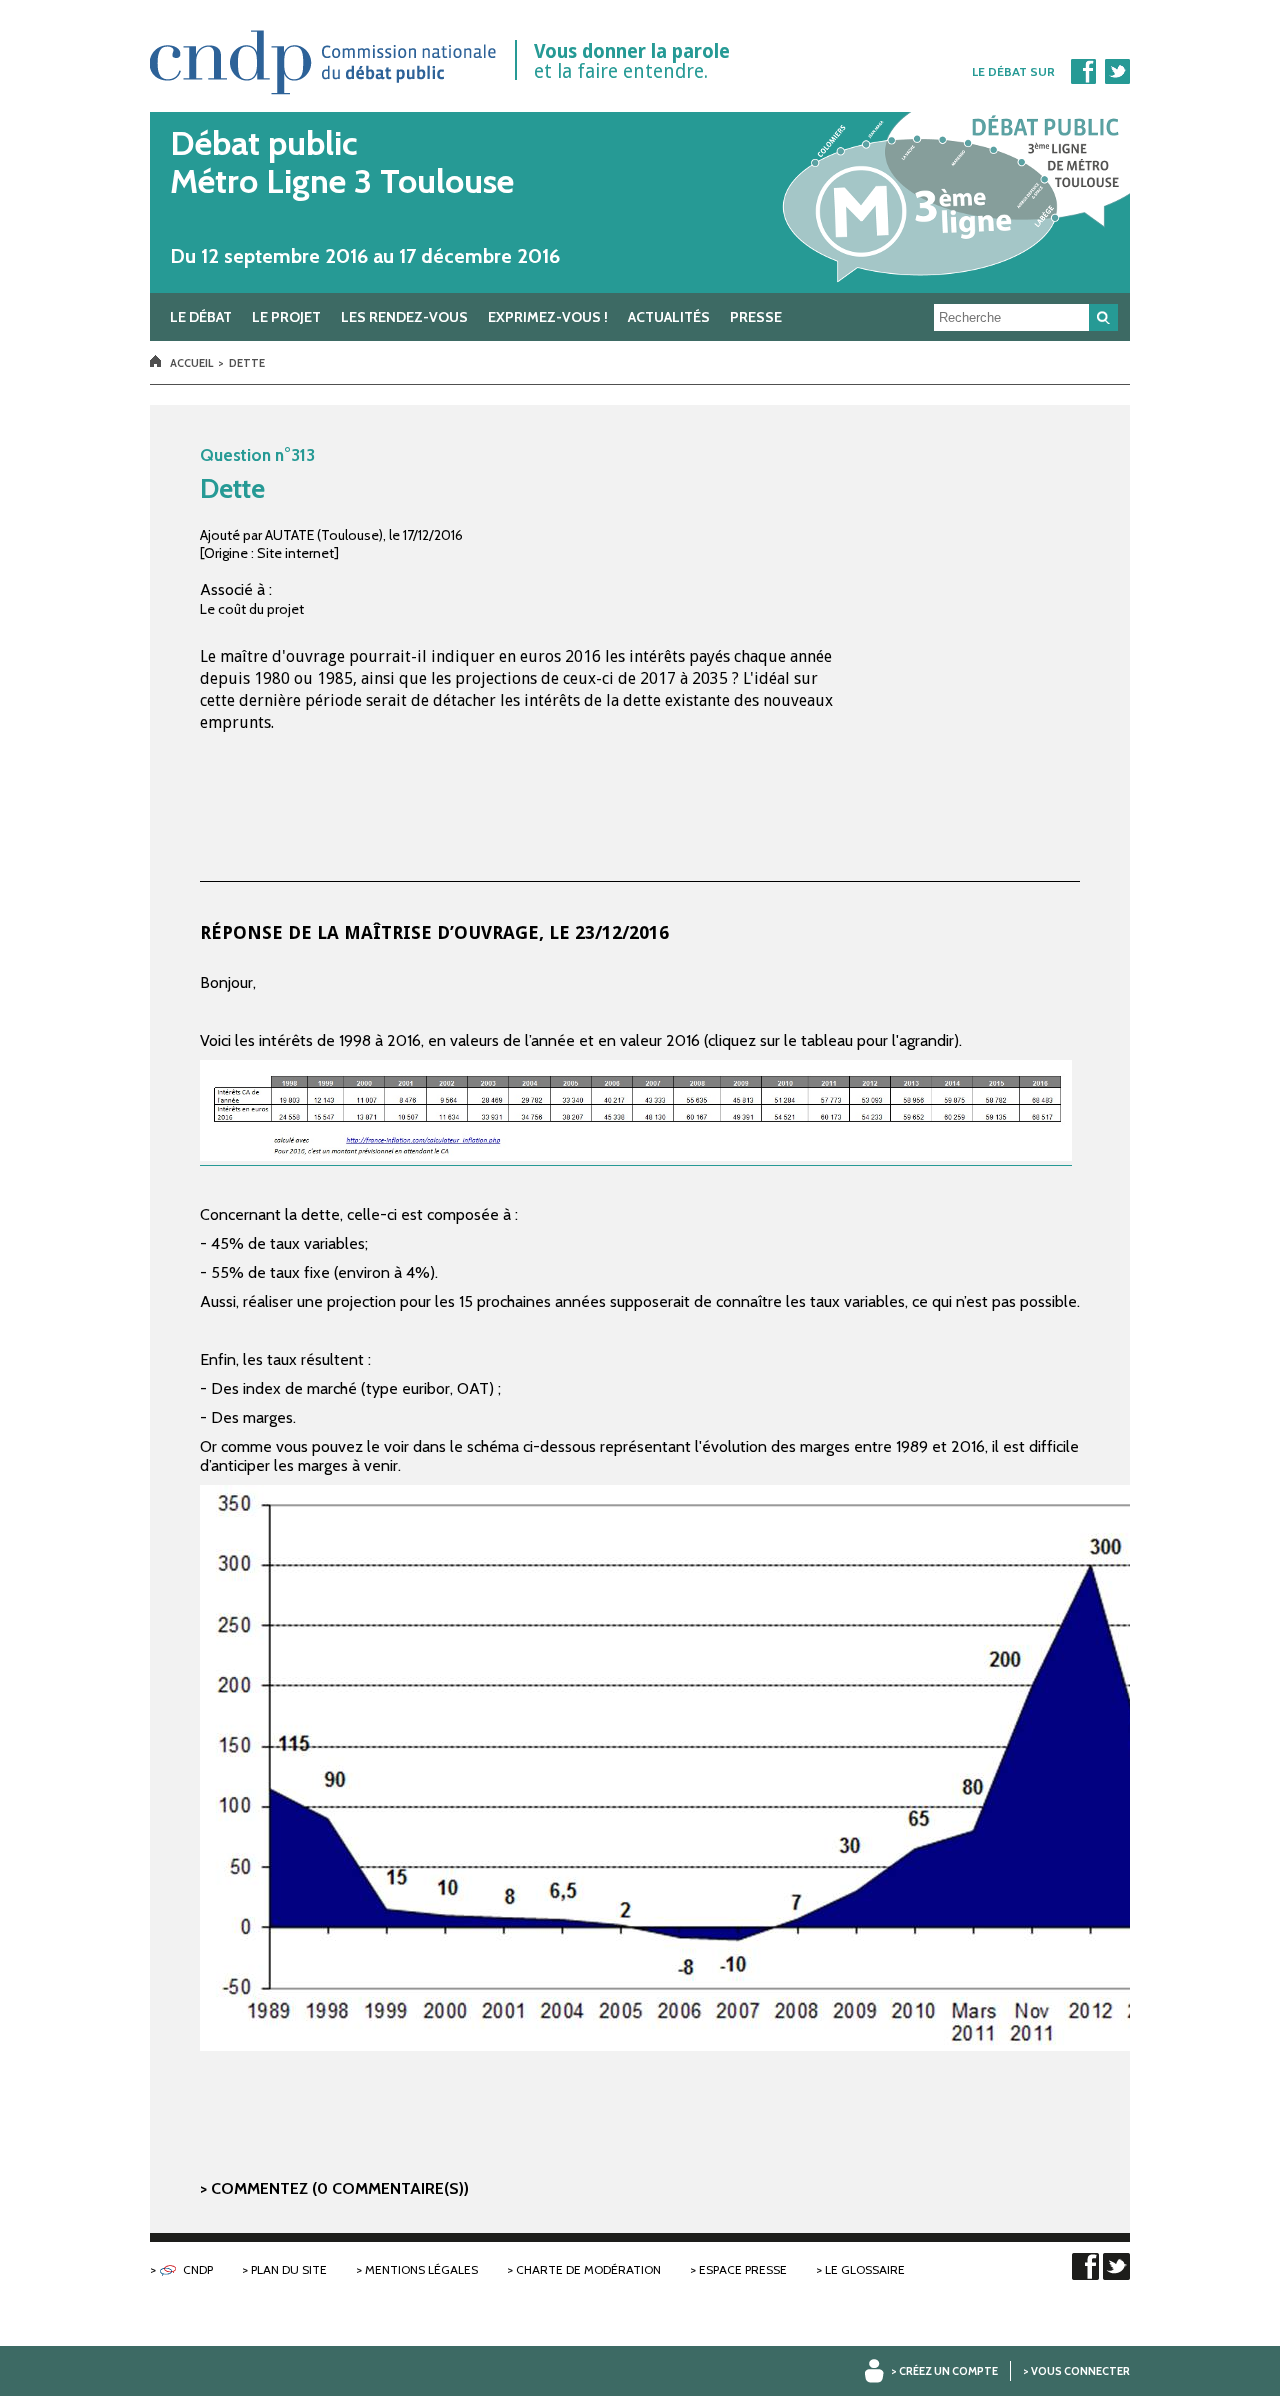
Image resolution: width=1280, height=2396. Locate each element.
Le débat (201, 317)
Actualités (669, 317)
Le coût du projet (252, 609)
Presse (756, 317)
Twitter (1117, 71)
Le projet (286, 317)
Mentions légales (421, 2269)
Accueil (191, 363)
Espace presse (743, 2269)
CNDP (198, 2269)
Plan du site (289, 2269)
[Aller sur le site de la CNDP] (324, 101)
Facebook (1083, 71)
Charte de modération (588, 2269)
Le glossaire (865, 2269)
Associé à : (236, 589)
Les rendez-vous (404, 317)
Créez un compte (948, 2371)
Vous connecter (1080, 2371)
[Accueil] (640, 202)
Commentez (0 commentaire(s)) (340, 2188)
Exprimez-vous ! (548, 317)
